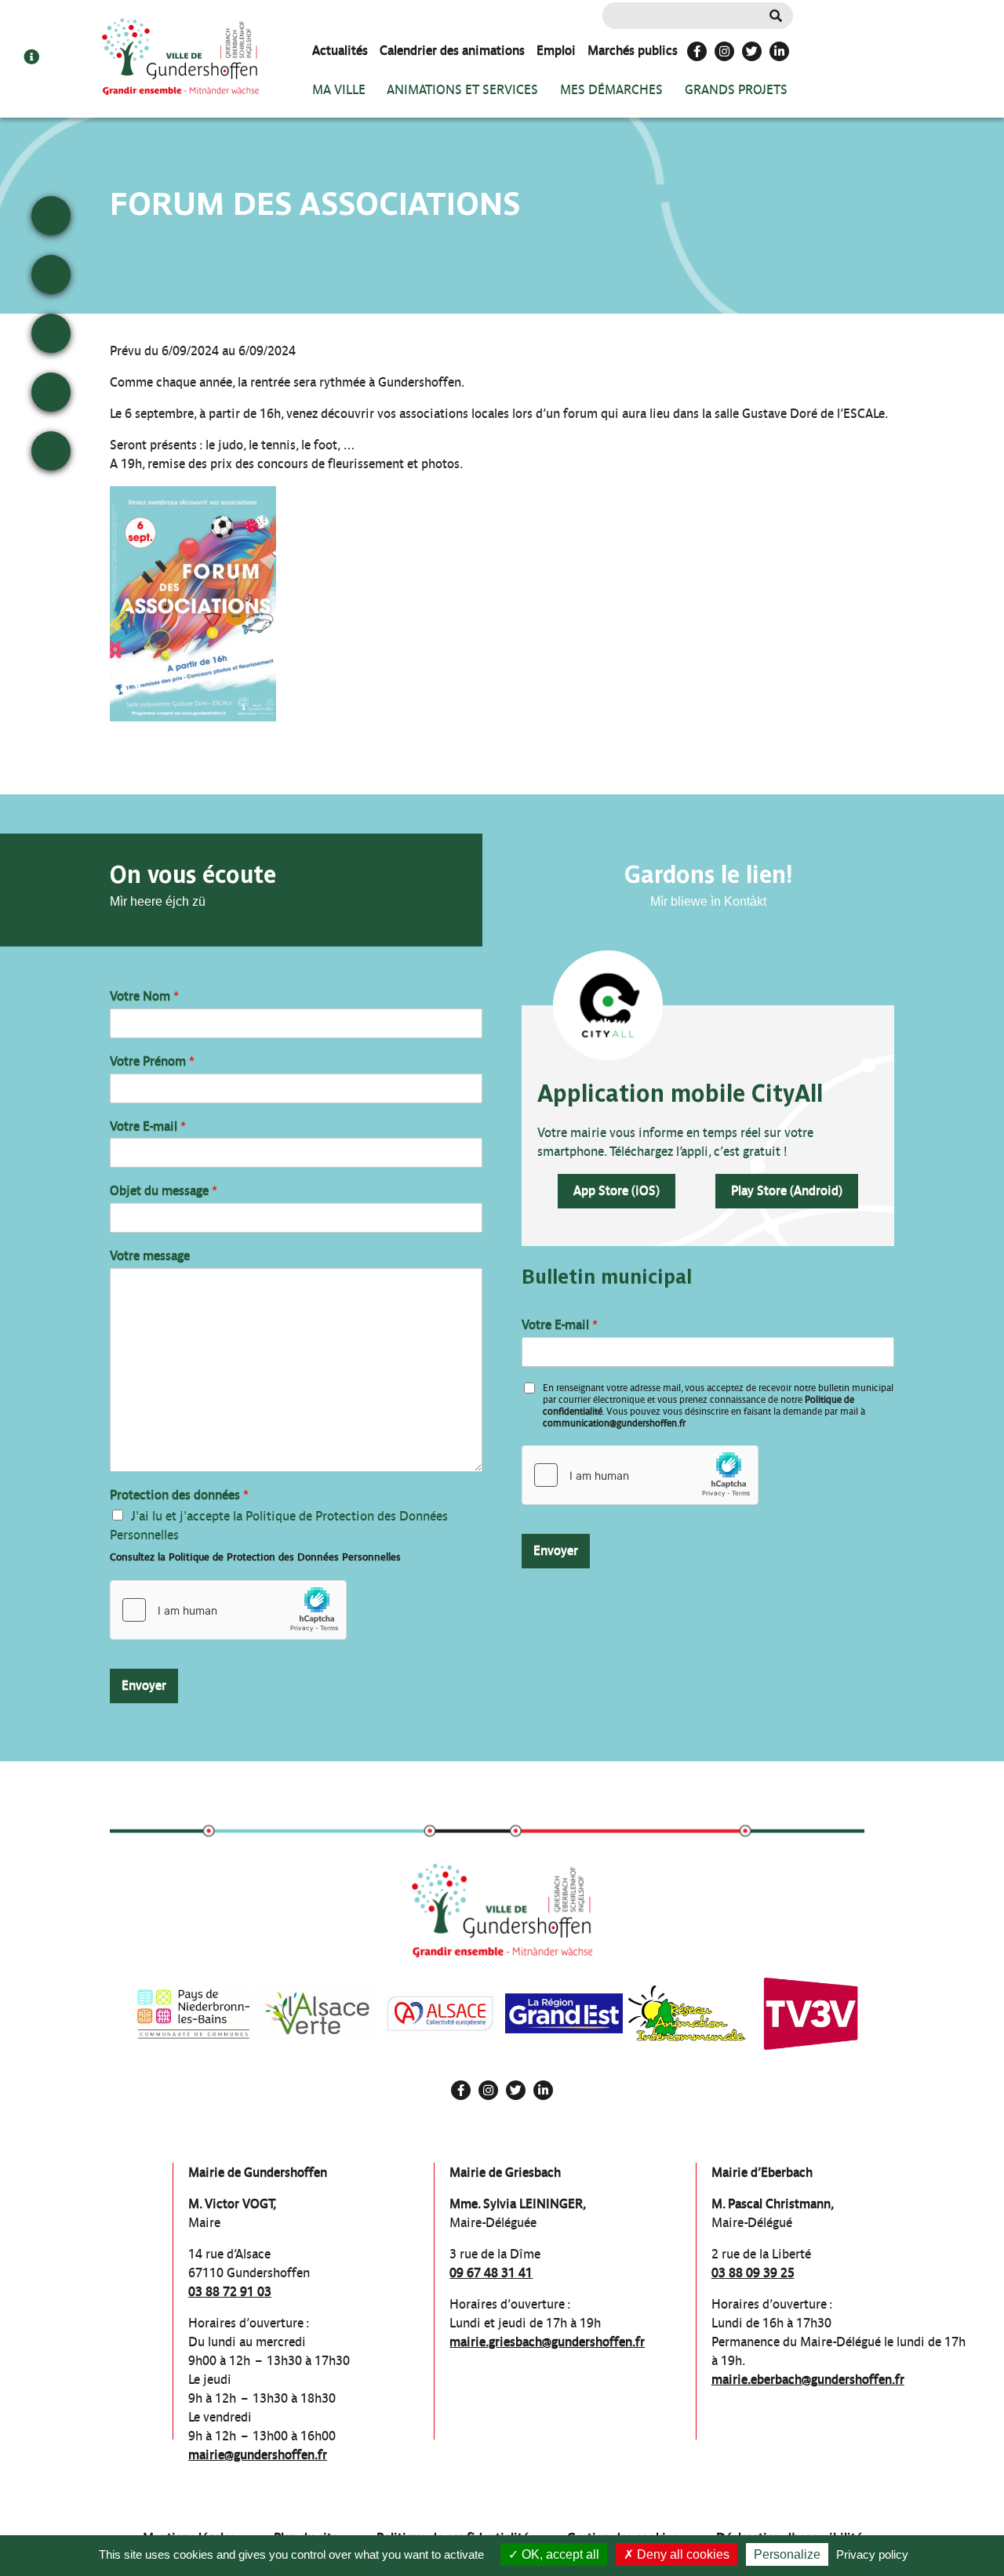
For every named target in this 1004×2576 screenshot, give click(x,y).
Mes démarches (611, 90)
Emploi (556, 51)
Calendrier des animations (452, 51)
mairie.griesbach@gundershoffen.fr (547, 2342)
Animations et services (462, 90)
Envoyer (144, 1686)
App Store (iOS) (617, 1191)
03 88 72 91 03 (230, 2292)
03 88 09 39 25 (753, 2273)
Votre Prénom (152, 1061)
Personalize (787, 2554)
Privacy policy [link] (872, 2554)
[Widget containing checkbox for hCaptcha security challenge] (228, 1610)
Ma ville (339, 90)
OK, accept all (559, 2554)
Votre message (150, 1256)
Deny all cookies (682, 2554)
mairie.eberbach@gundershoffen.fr (808, 2380)
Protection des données (179, 1495)
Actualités (340, 51)
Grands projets (736, 90)
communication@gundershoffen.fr (614, 1423)
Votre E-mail (148, 1126)
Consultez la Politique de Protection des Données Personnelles (255, 1557)
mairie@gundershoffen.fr (258, 2455)
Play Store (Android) (787, 1191)
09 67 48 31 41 (491, 2273)
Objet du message (164, 1191)
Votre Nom (144, 996)
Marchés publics (633, 51)
